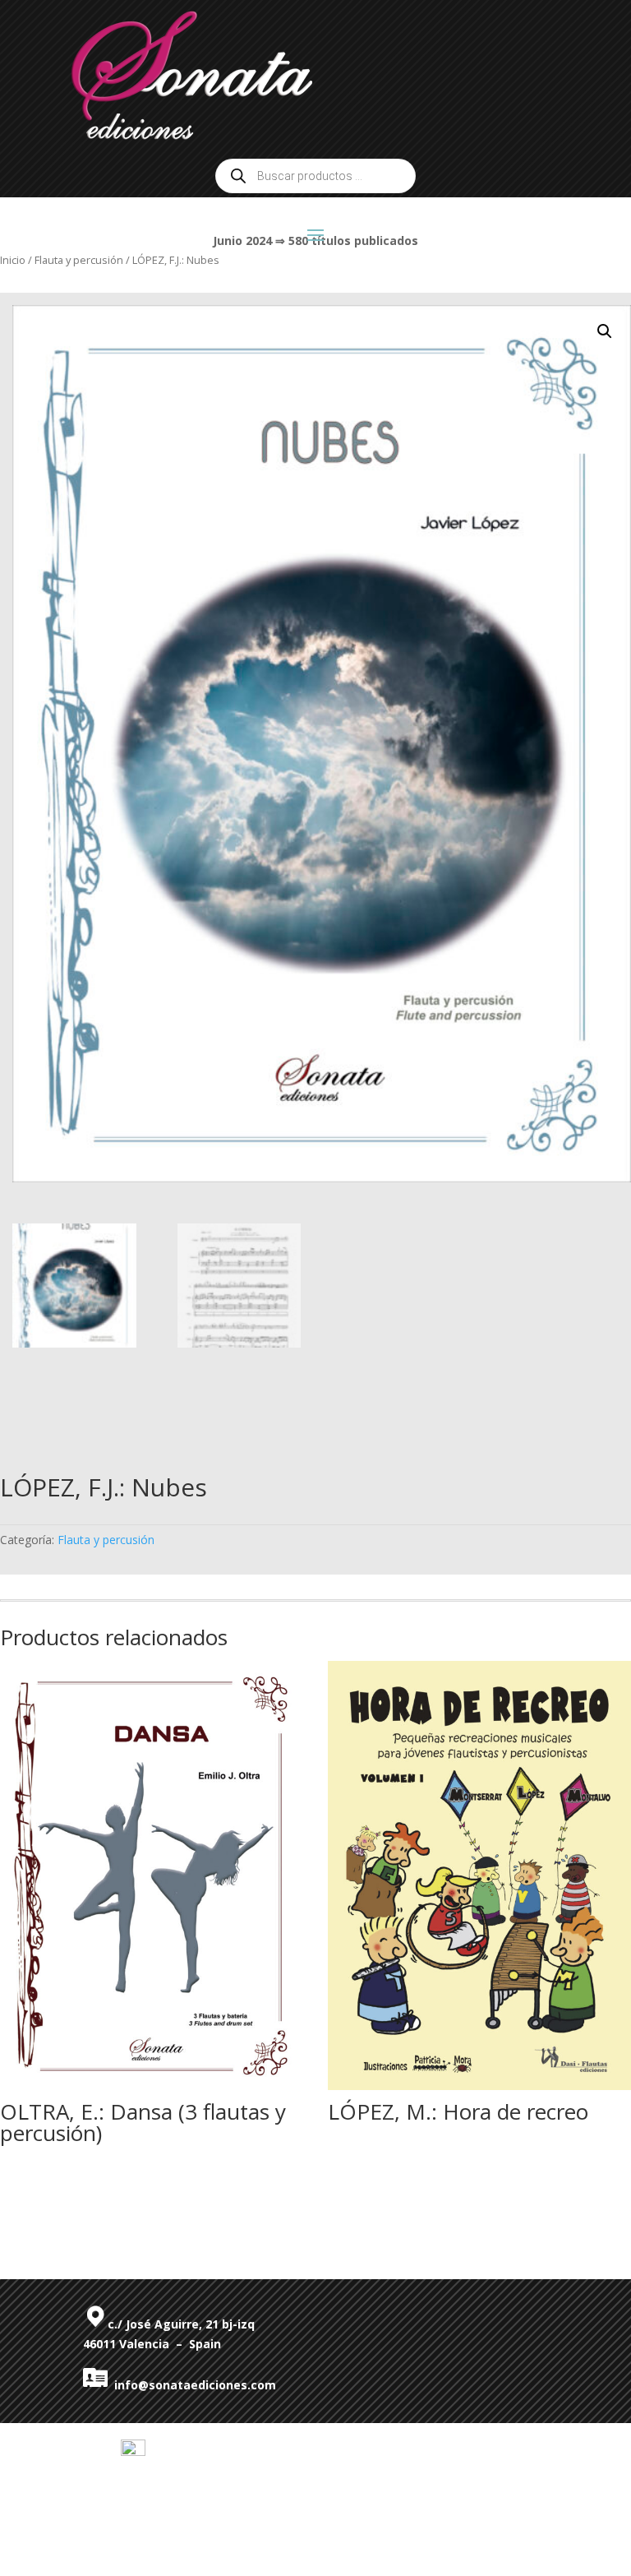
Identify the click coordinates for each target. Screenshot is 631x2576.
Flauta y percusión (106, 1540)
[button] (605, 331)
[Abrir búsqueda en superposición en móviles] (315, 176)
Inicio (13, 260)
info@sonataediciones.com (192, 2385)
